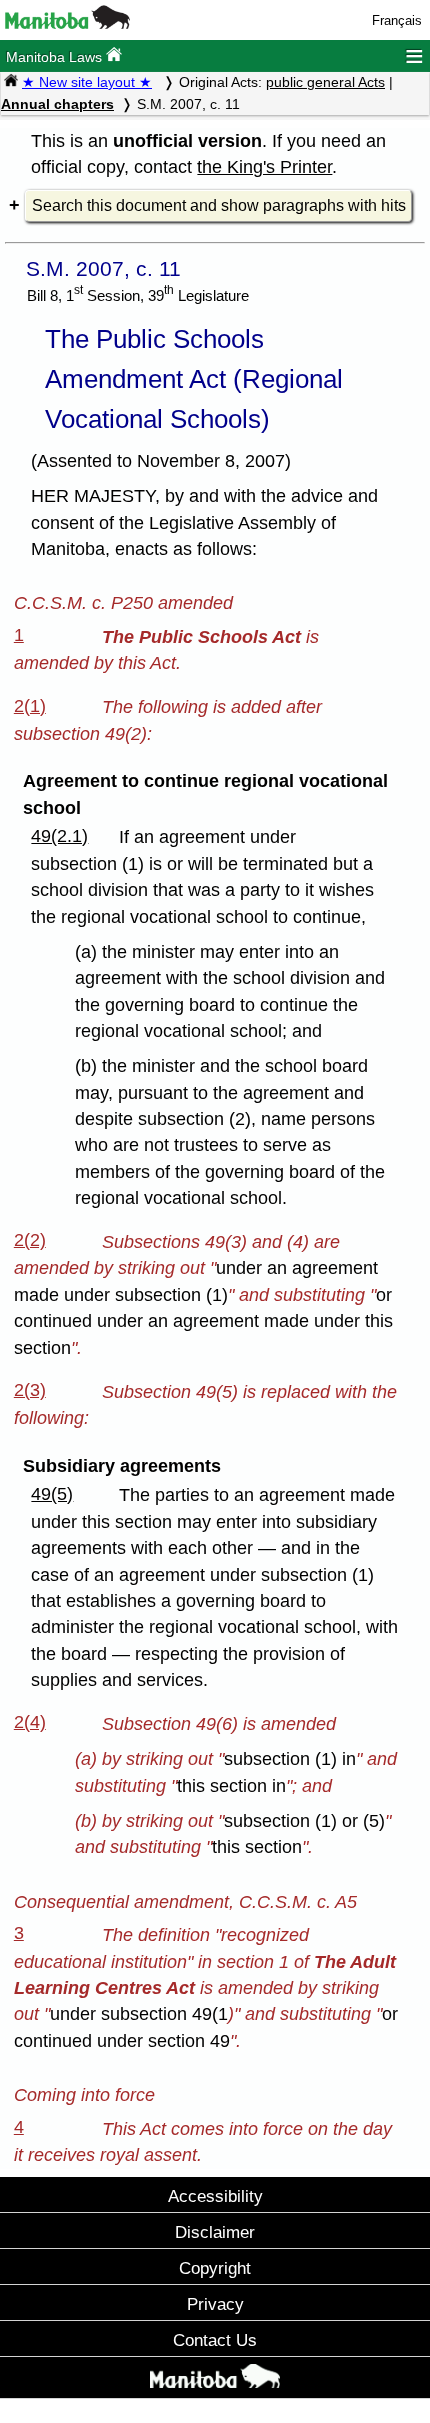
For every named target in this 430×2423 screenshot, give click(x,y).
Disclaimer (215, 2232)
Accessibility (215, 2196)
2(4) (30, 1722)
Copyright (215, 2268)
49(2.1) (59, 836)
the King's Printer (264, 167)
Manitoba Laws (56, 57)
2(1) (30, 706)
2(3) (30, 1390)
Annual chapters (57, 104)
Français (397, 20)
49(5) (52, 1494)
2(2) (30, 1240)
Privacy (215, 2304)
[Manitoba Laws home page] (11, 82)
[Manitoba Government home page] (215, 2380)
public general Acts (325, 82)
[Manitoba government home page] (67, 24)
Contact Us (215, 2340)
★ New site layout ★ (87, 82)
